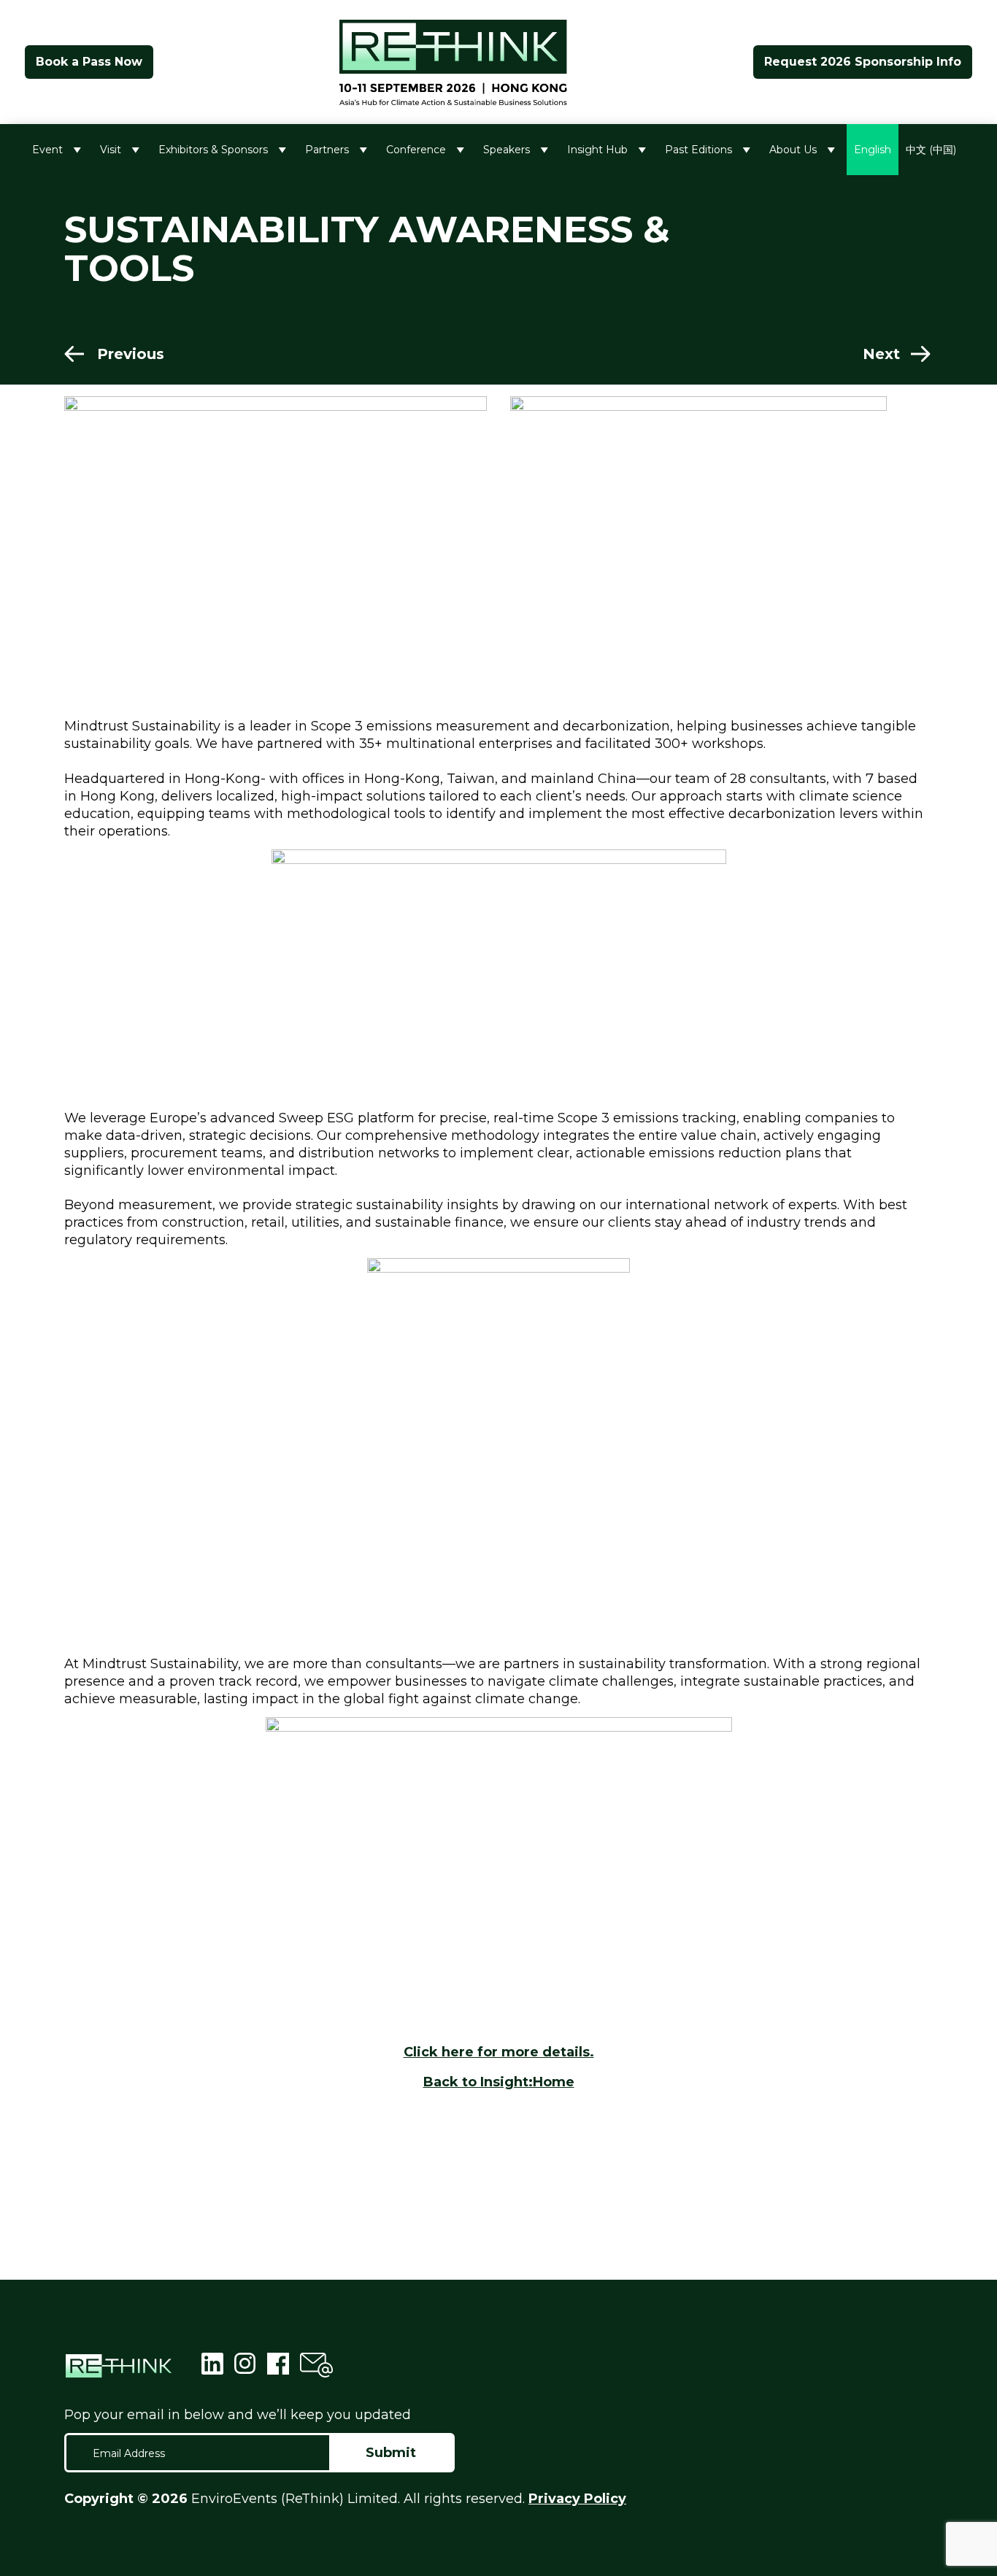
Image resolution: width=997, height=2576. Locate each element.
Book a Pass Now (89, 62)
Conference (416, 150)
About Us (793, 150)
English (873, 150)
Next (881, 354)
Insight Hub (597, 150)
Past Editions (698, 150)
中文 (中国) (931, 150)
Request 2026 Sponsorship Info (863, 62)
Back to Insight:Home (499, 2082)
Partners (327, 150)
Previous (131, 354)
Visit (111, 150)
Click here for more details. (499, 2052)
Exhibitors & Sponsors (213, 150)
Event (47, 150)
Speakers (507, 150)
